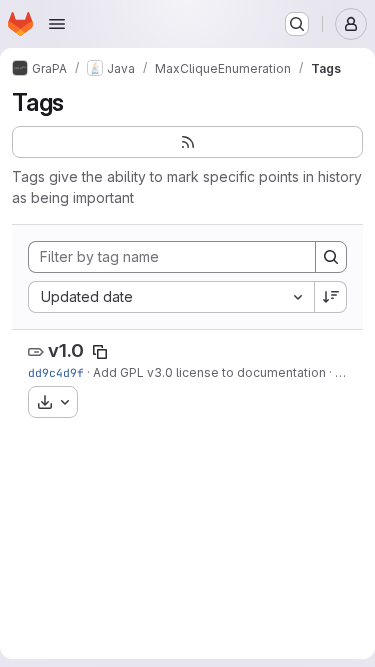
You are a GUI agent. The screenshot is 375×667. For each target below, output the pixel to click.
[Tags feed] (187, 142)
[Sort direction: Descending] (331, 297)
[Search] (331, 257)
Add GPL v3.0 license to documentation (209, 372)
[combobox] (171, 297)
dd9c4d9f (56, 372)
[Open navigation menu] (57, 24)
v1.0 (66, 350)
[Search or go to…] (297, 24)
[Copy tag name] (100, 352)
